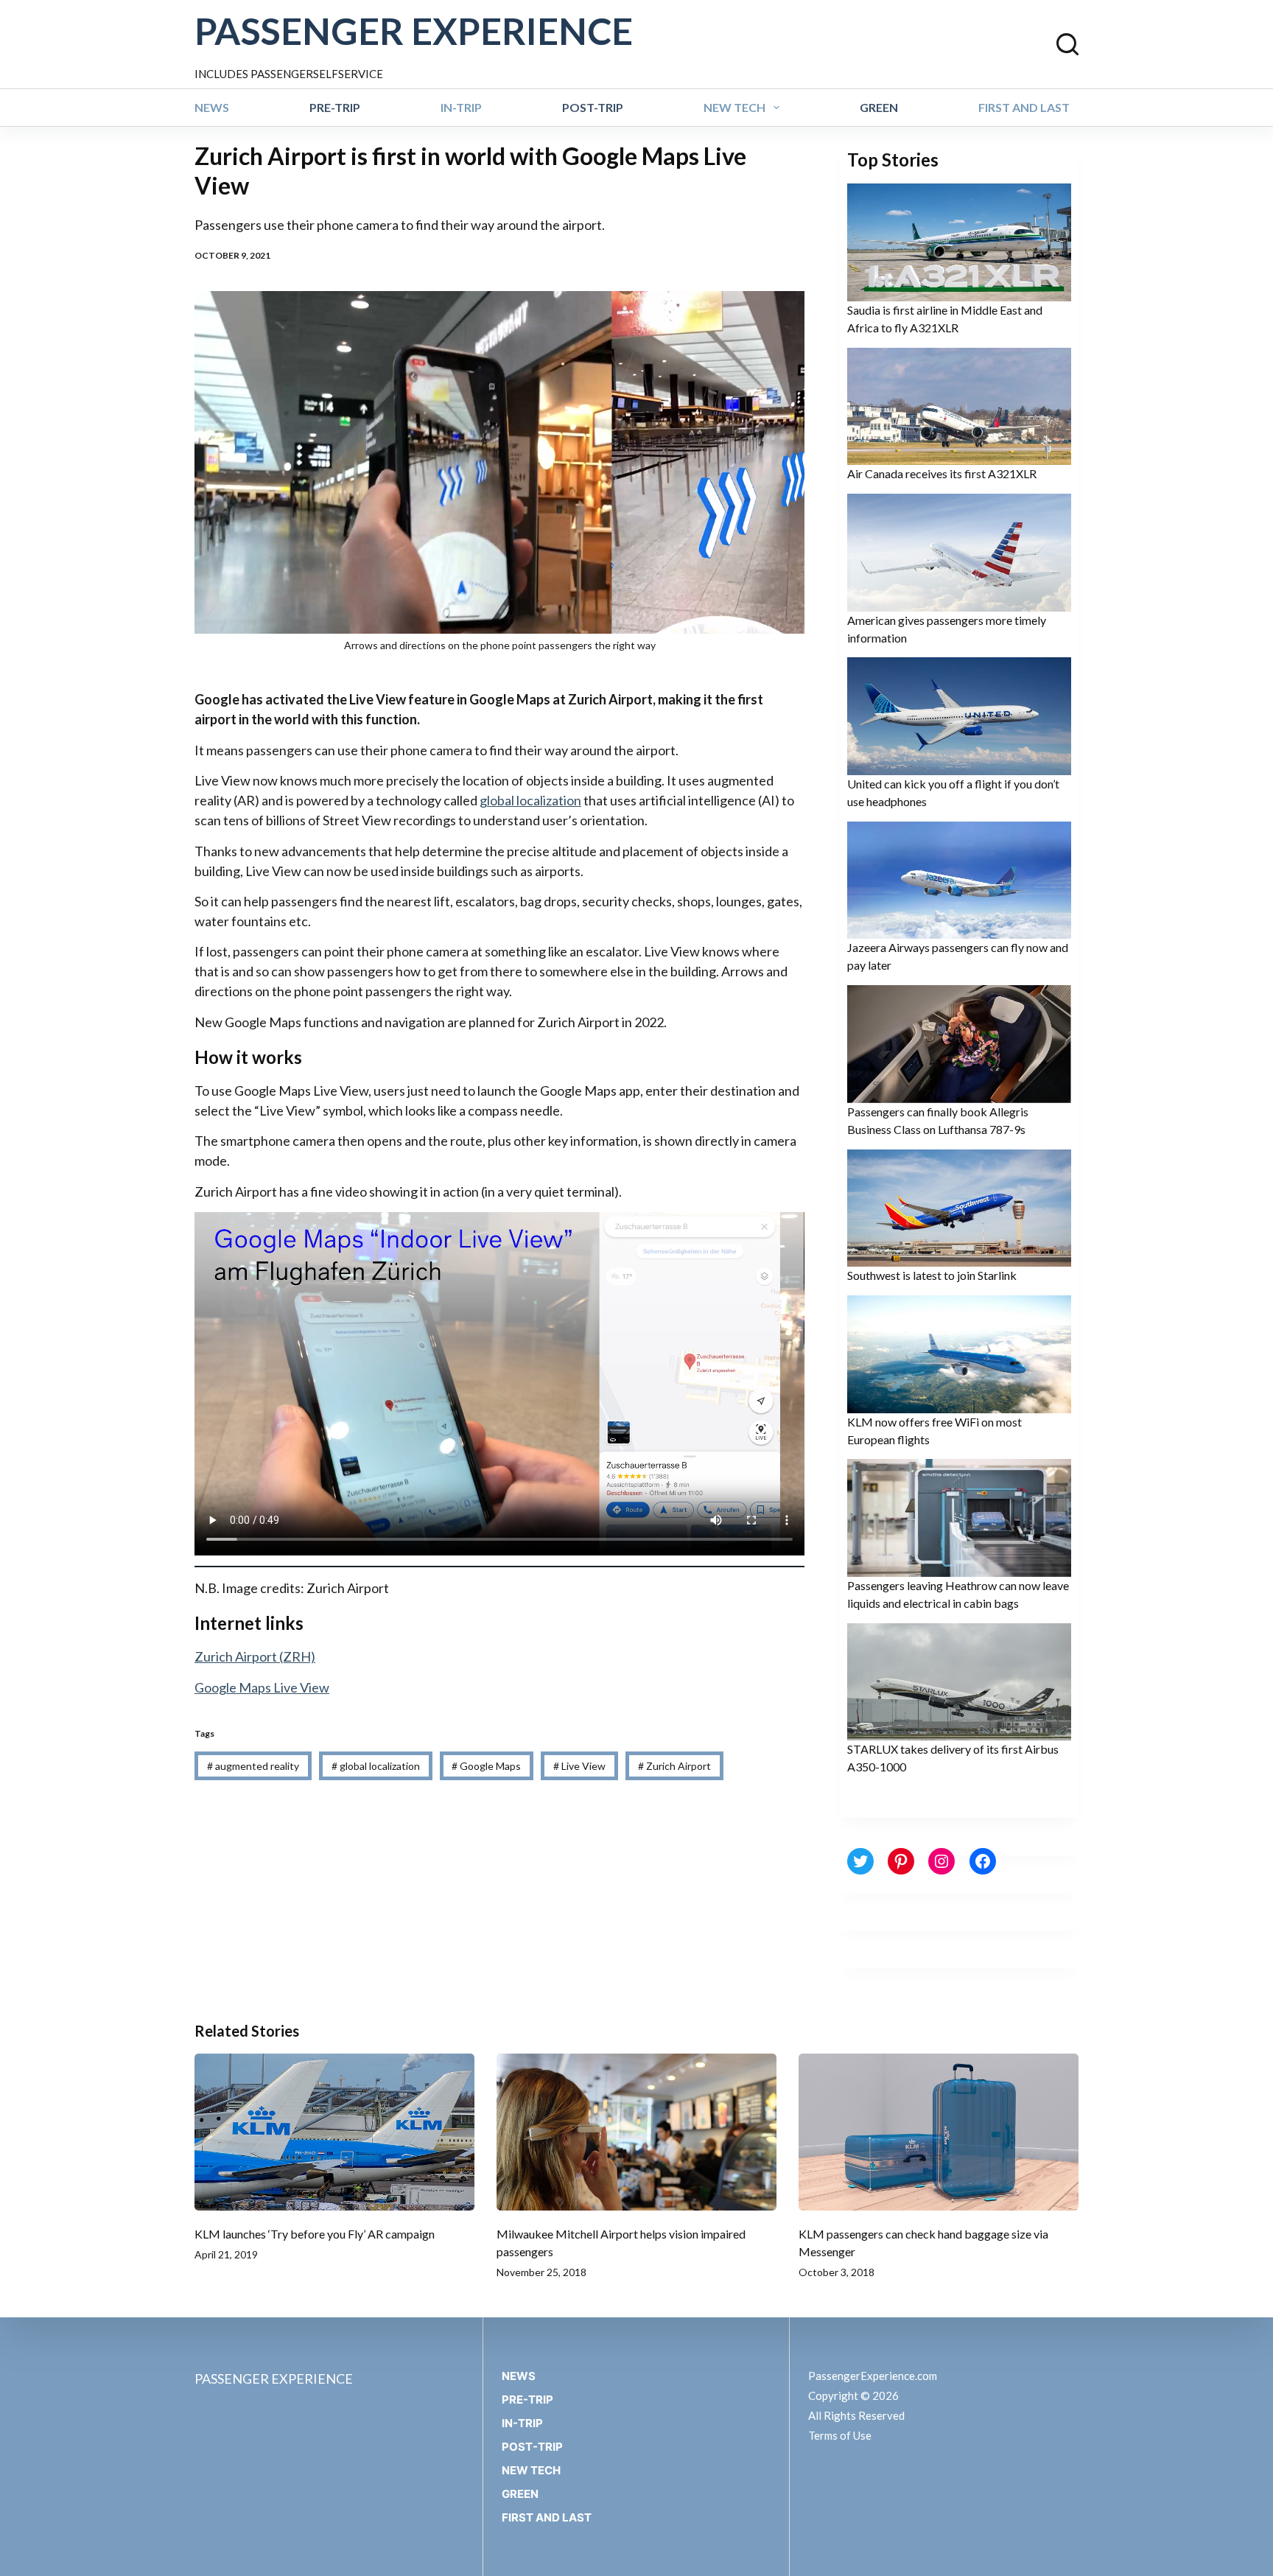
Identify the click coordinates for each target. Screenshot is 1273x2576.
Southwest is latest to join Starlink (932, 1275)
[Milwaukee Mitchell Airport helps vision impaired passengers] (636, 2132)
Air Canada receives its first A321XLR (942, 473)
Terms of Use (840, 2435)
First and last (1024, 107)
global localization (530, 800)
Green (879, 107)
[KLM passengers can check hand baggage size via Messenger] (939, 2132)
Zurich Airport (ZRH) (255, 1656)
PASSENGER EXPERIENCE (414, 31)
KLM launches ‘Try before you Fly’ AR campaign (315, 2234)
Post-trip (593, 107)
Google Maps (486, 1766)
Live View (579, 1766)
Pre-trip (335, 107)
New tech (734, 107)
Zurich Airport (674, 1766)
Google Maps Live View (262, 1687)
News (212, 107)
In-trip (461, 107)
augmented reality (253, 1766)
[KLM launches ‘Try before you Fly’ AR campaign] (334, 2132)
